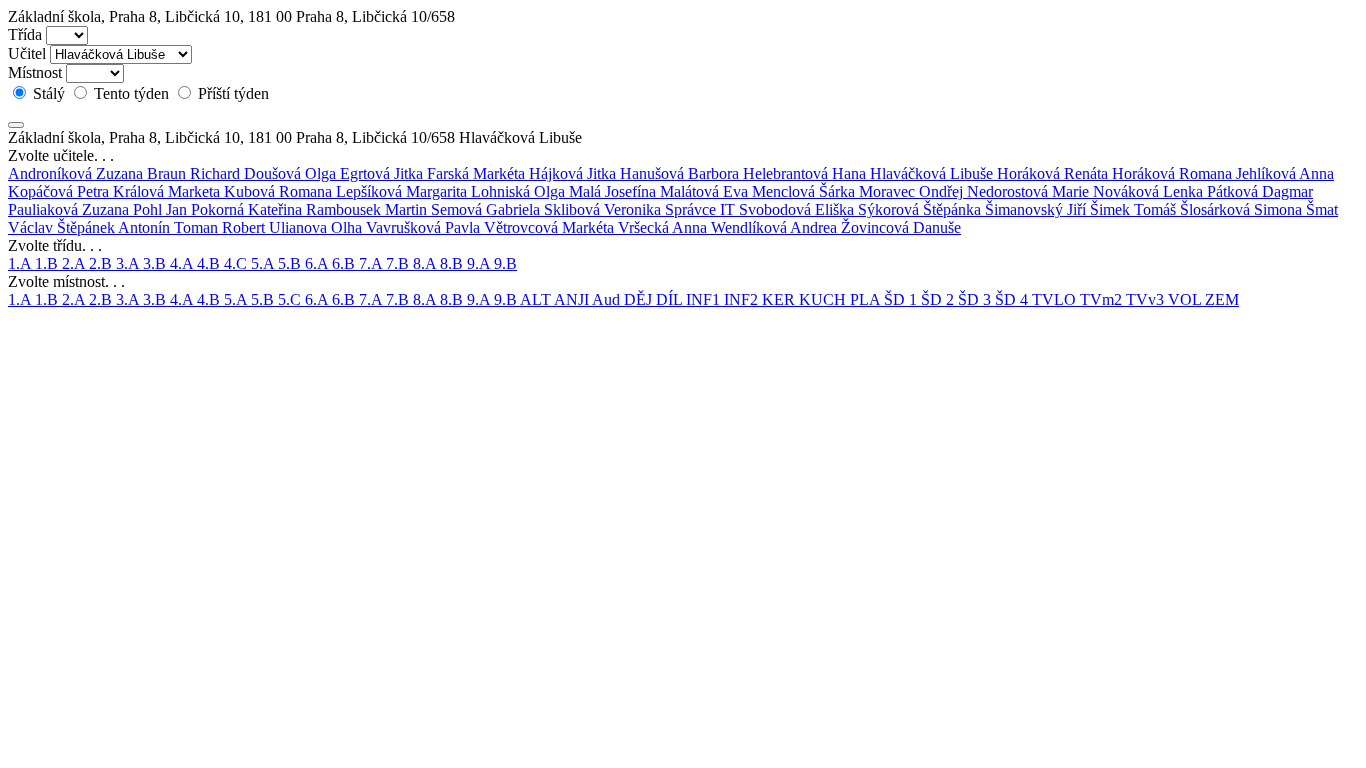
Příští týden (231, 93)
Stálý (49, 93)
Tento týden (131, 93)
